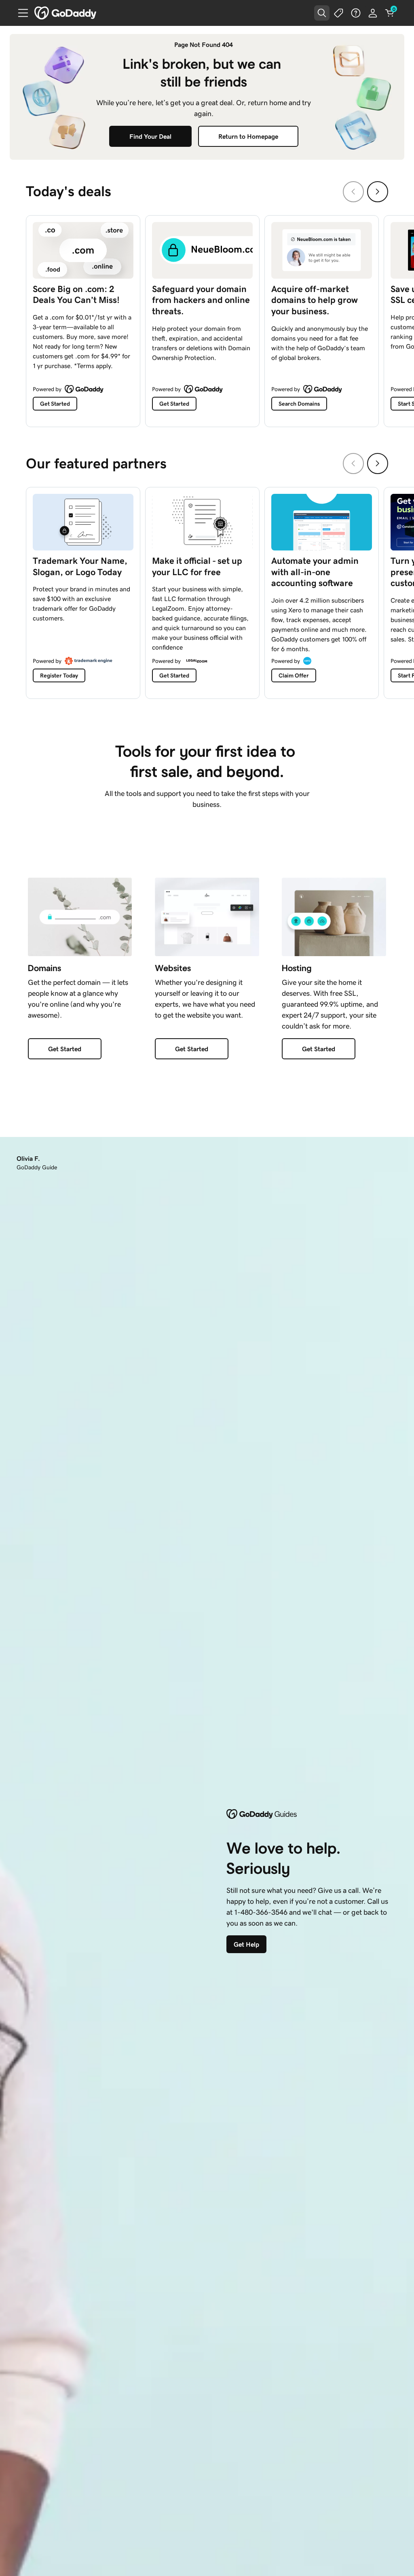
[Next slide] (378, 192)
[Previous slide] (353, 192)
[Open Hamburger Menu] (20, 13)
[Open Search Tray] (322, 13)
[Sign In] (373, 13)
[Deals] (339, 13)
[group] (207, 319)
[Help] (356, 13)
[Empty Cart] (390, 13)
